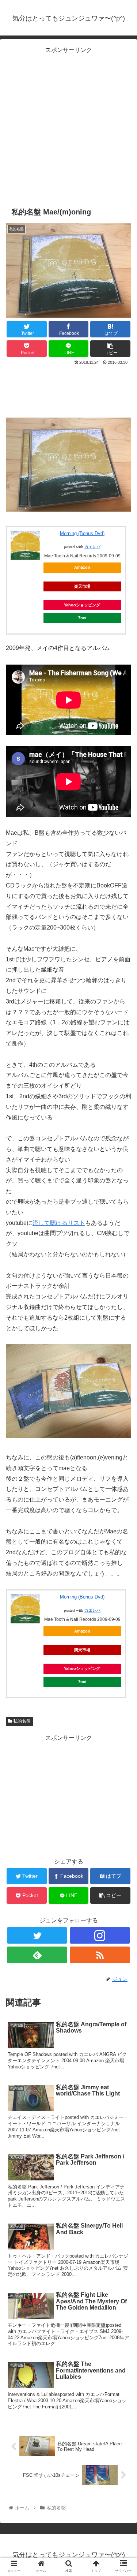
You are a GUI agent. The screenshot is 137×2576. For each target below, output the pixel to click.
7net (82, 618)
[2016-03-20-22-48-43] (68, 510)
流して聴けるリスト (59, 1223)
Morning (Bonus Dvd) (82, 533)
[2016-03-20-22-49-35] (68, 1436)
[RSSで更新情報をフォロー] (100, 1955)
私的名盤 (21, 1721)
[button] (123, 1371)
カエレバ (92, 547)
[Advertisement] (68, 124)
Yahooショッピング (82, 605)
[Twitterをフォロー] (37, 1935)
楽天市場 (82, 586)
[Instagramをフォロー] (100, 1935)
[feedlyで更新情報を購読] (37, 1955)
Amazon (82, 567)
